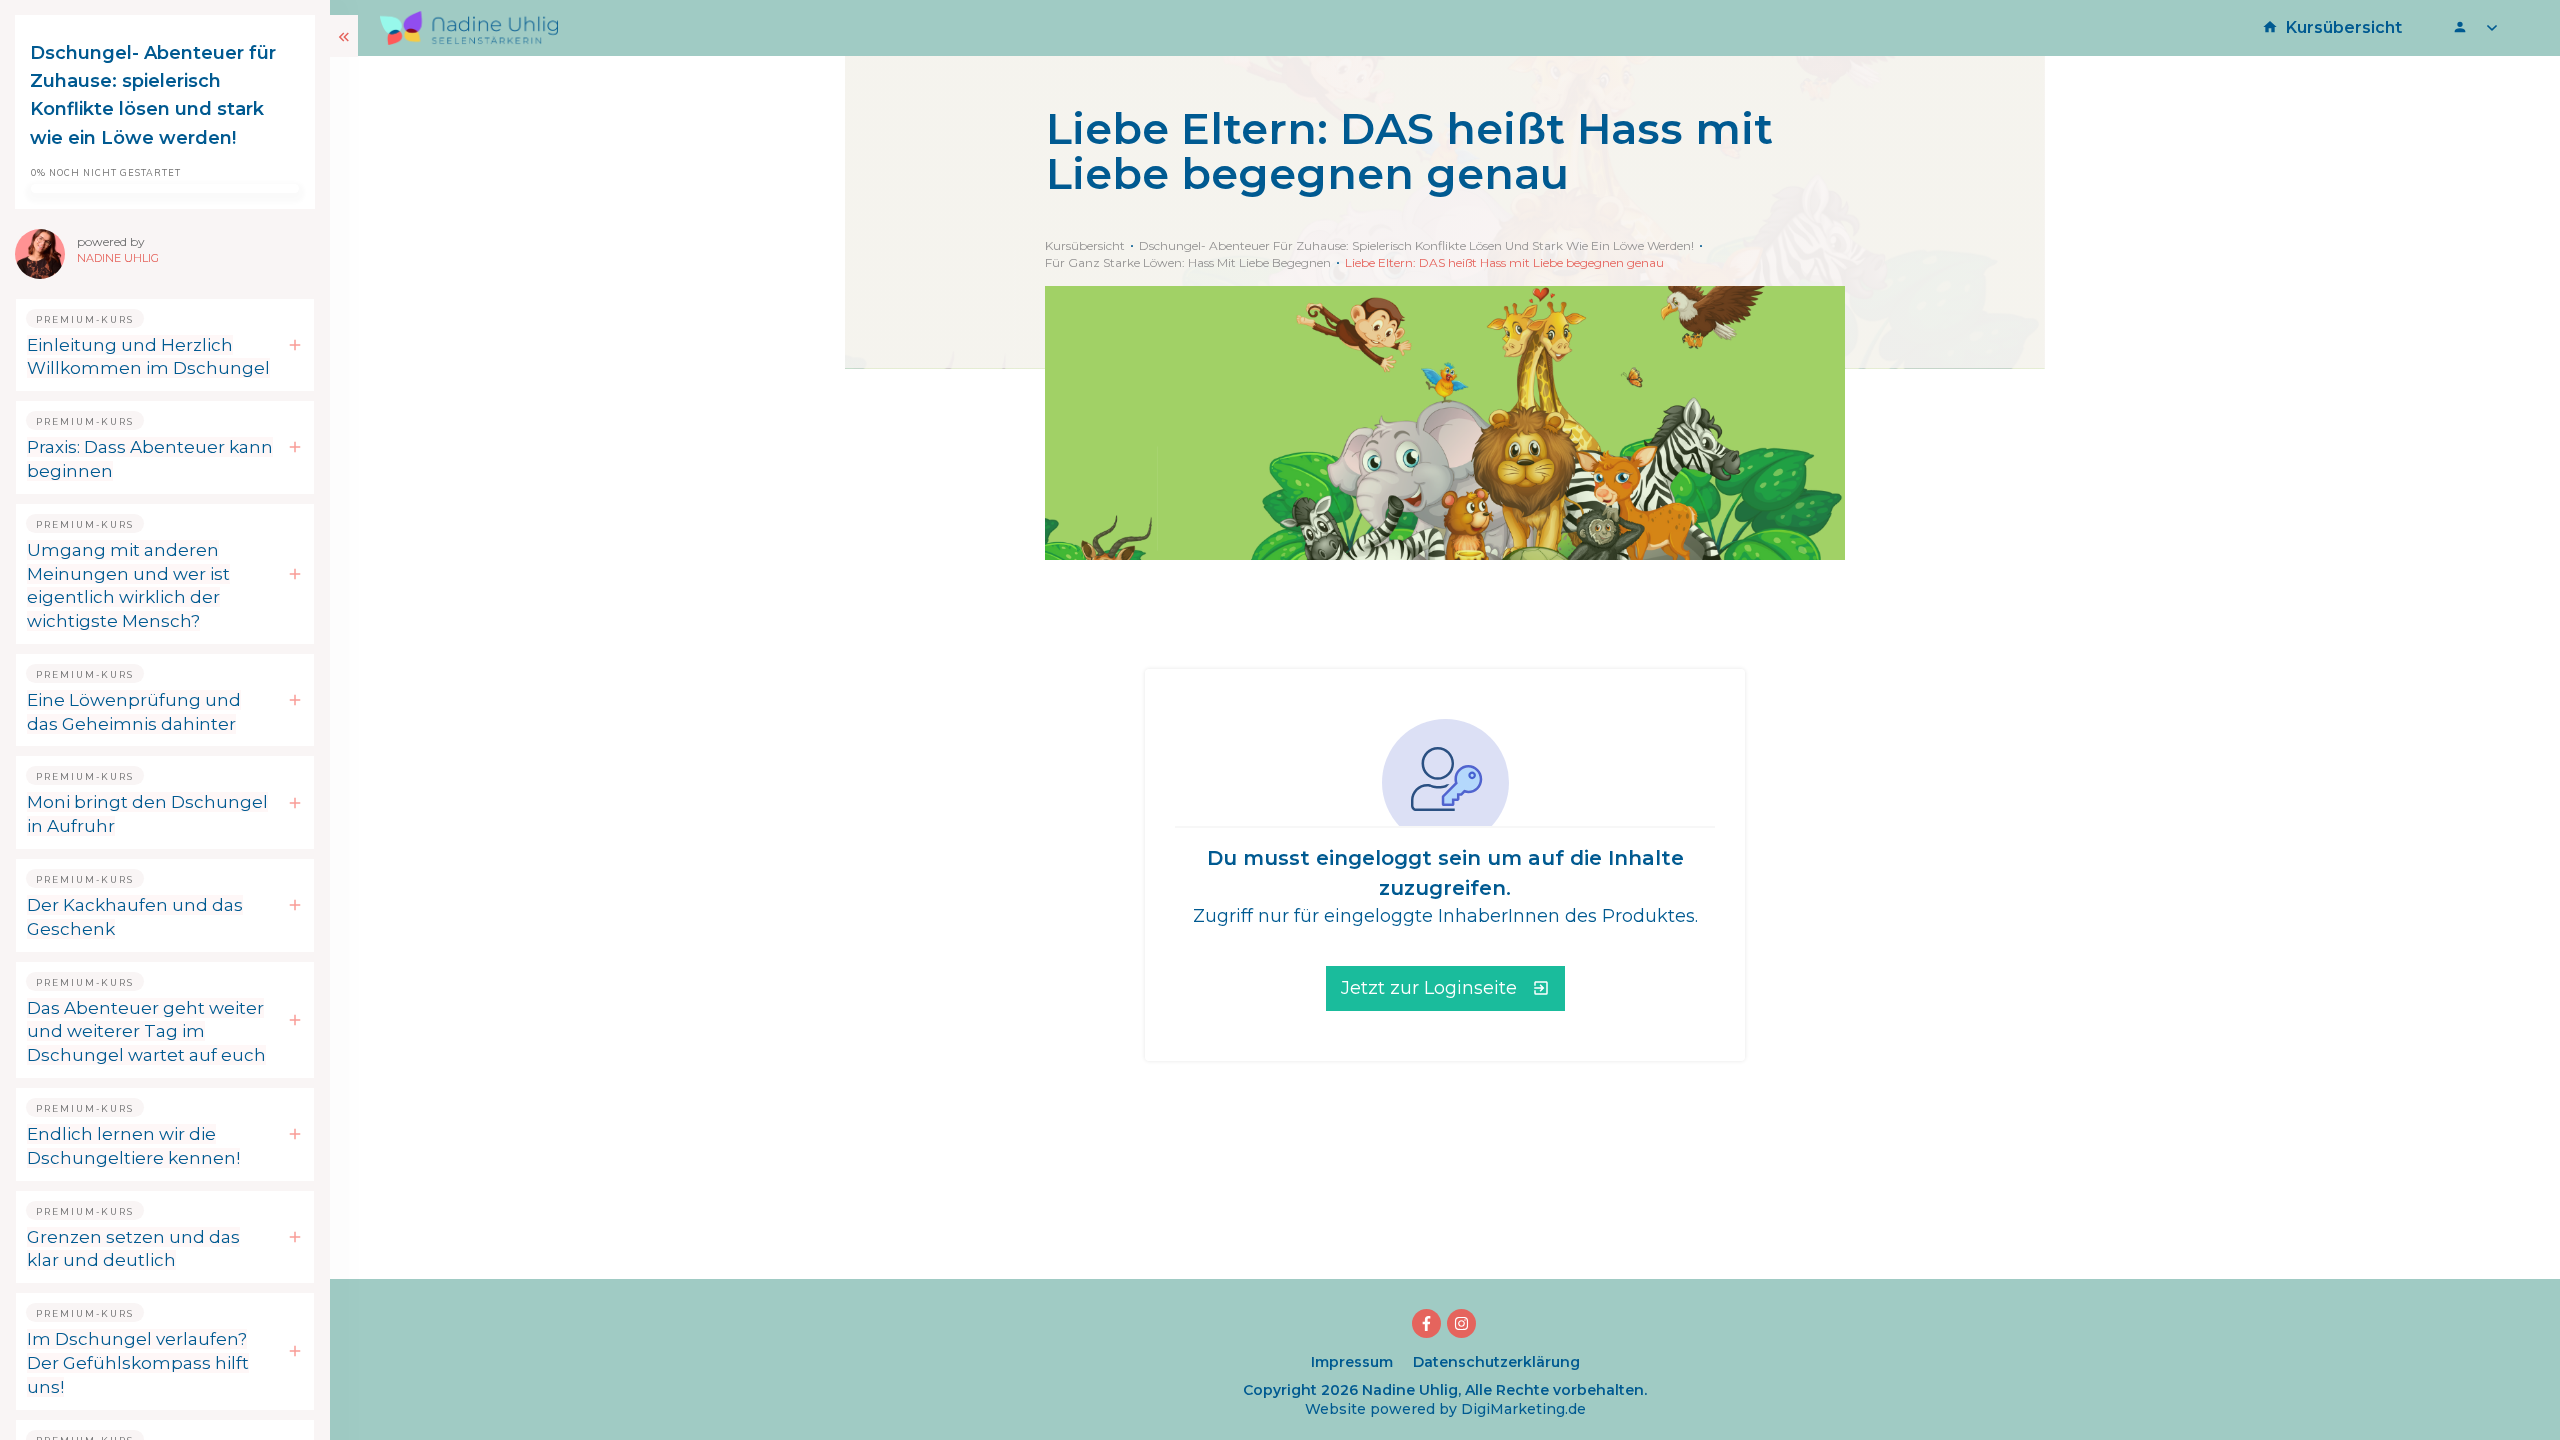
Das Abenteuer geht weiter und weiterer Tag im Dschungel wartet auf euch (146, 1032)
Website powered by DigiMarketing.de (1445, 1409)
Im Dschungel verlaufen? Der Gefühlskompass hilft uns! (138, 1363)
